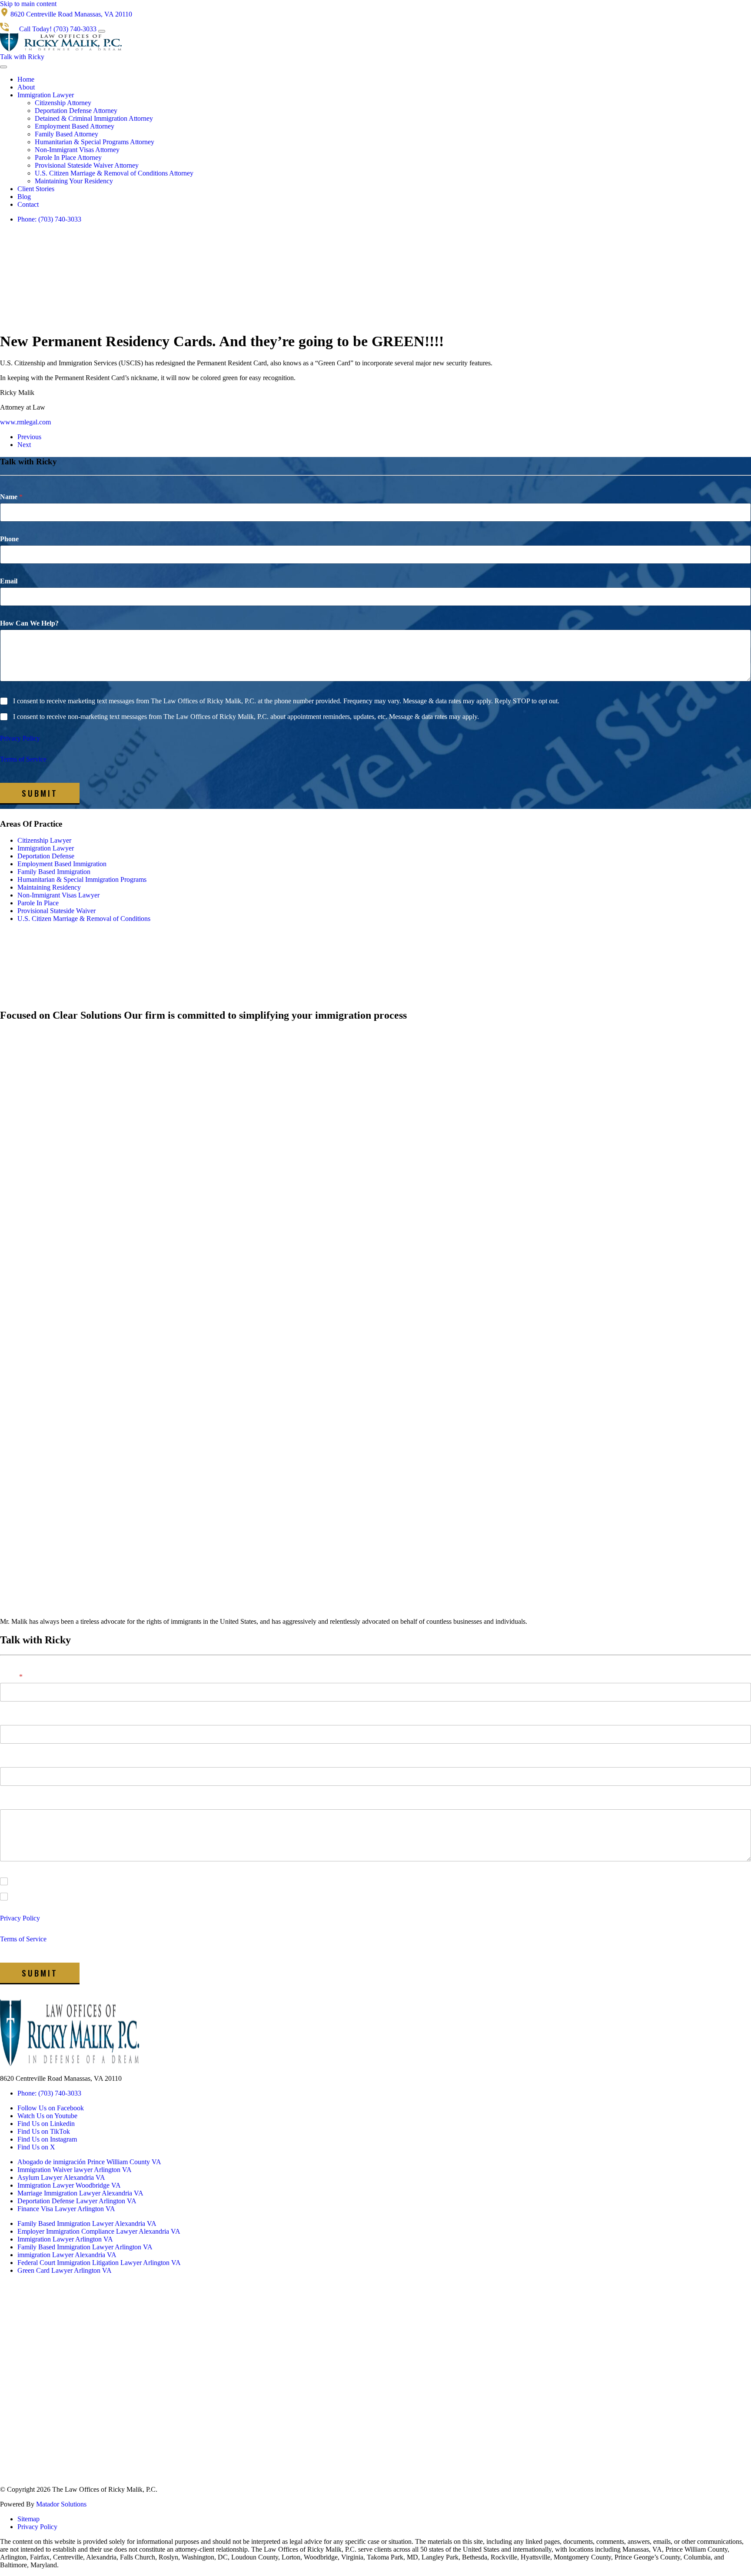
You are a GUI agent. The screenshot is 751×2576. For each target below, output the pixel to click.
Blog (24, 197)
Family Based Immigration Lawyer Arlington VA (85, 2247)
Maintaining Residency (49, 887)
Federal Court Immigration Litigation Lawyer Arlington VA (99, 2263)
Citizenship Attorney (63, 103)
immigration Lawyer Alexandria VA (67, 2255)
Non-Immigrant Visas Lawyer (58, 895)
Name (11, 497)
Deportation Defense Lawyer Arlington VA (77, 2201)
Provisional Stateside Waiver (56, 911)
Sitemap (28, 2519)
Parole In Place (38, 903)
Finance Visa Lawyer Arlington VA (66, 2209)
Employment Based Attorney (75, 126)
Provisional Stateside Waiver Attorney (87, 165)
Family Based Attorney (66, 134)
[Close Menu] (3, 67)
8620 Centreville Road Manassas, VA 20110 (61, 2078)
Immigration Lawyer (46, 95)
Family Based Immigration (54, 872)
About (26, 87)
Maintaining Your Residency (74, 181)
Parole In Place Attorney (68, 157)
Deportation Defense (46, 856)
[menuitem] (384, 79)
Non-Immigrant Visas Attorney (77, 150)
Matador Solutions (61, 2504)
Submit (40, 793)
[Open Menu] (102, 31)
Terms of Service (23, 759)
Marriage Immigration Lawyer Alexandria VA (80, 2193)
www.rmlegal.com (25, 422)
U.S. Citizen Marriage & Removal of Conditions (84, 919)
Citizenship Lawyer (44, 840)
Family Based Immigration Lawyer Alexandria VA (87, 2223)
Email (9, 581)
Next (24, 445)
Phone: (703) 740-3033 (49, 219)
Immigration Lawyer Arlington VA (65, 2239)
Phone (9, 539)
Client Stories (36, 189)
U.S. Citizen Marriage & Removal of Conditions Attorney (114, 173)
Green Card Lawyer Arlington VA (65, 2270)
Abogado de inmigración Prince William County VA (89, 2162)
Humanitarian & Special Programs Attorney (95, 142)
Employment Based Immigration (62, 864)
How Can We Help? (29, 623)
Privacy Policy (20, 738)
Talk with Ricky (22, 57)
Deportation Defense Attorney (76, 111)
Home (26, 79)
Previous (29, 437)
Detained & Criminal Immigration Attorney (94, 118)
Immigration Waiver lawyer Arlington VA (75, 2170)
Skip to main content (28, 4)
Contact (28, 204)
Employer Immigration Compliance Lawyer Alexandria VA (99, 2231)
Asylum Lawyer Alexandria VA (61, 2177)
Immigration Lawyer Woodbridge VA (69, 2185)
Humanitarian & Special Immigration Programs (82, 879)
